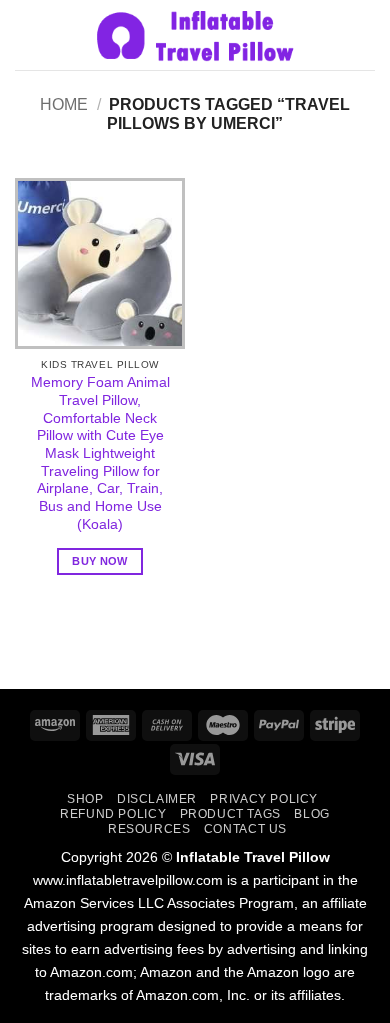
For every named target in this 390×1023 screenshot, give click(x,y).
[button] (27, 34)
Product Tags (230, 814)
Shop (85, 799)
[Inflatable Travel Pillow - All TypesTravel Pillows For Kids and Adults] (195, 35)
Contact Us (245, 829)
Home (64, 104)
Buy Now (99, 561)
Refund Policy (113, 814)
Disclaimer (157, 799)
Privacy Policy (264, 799)
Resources (149, 829)
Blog (311, 814)
